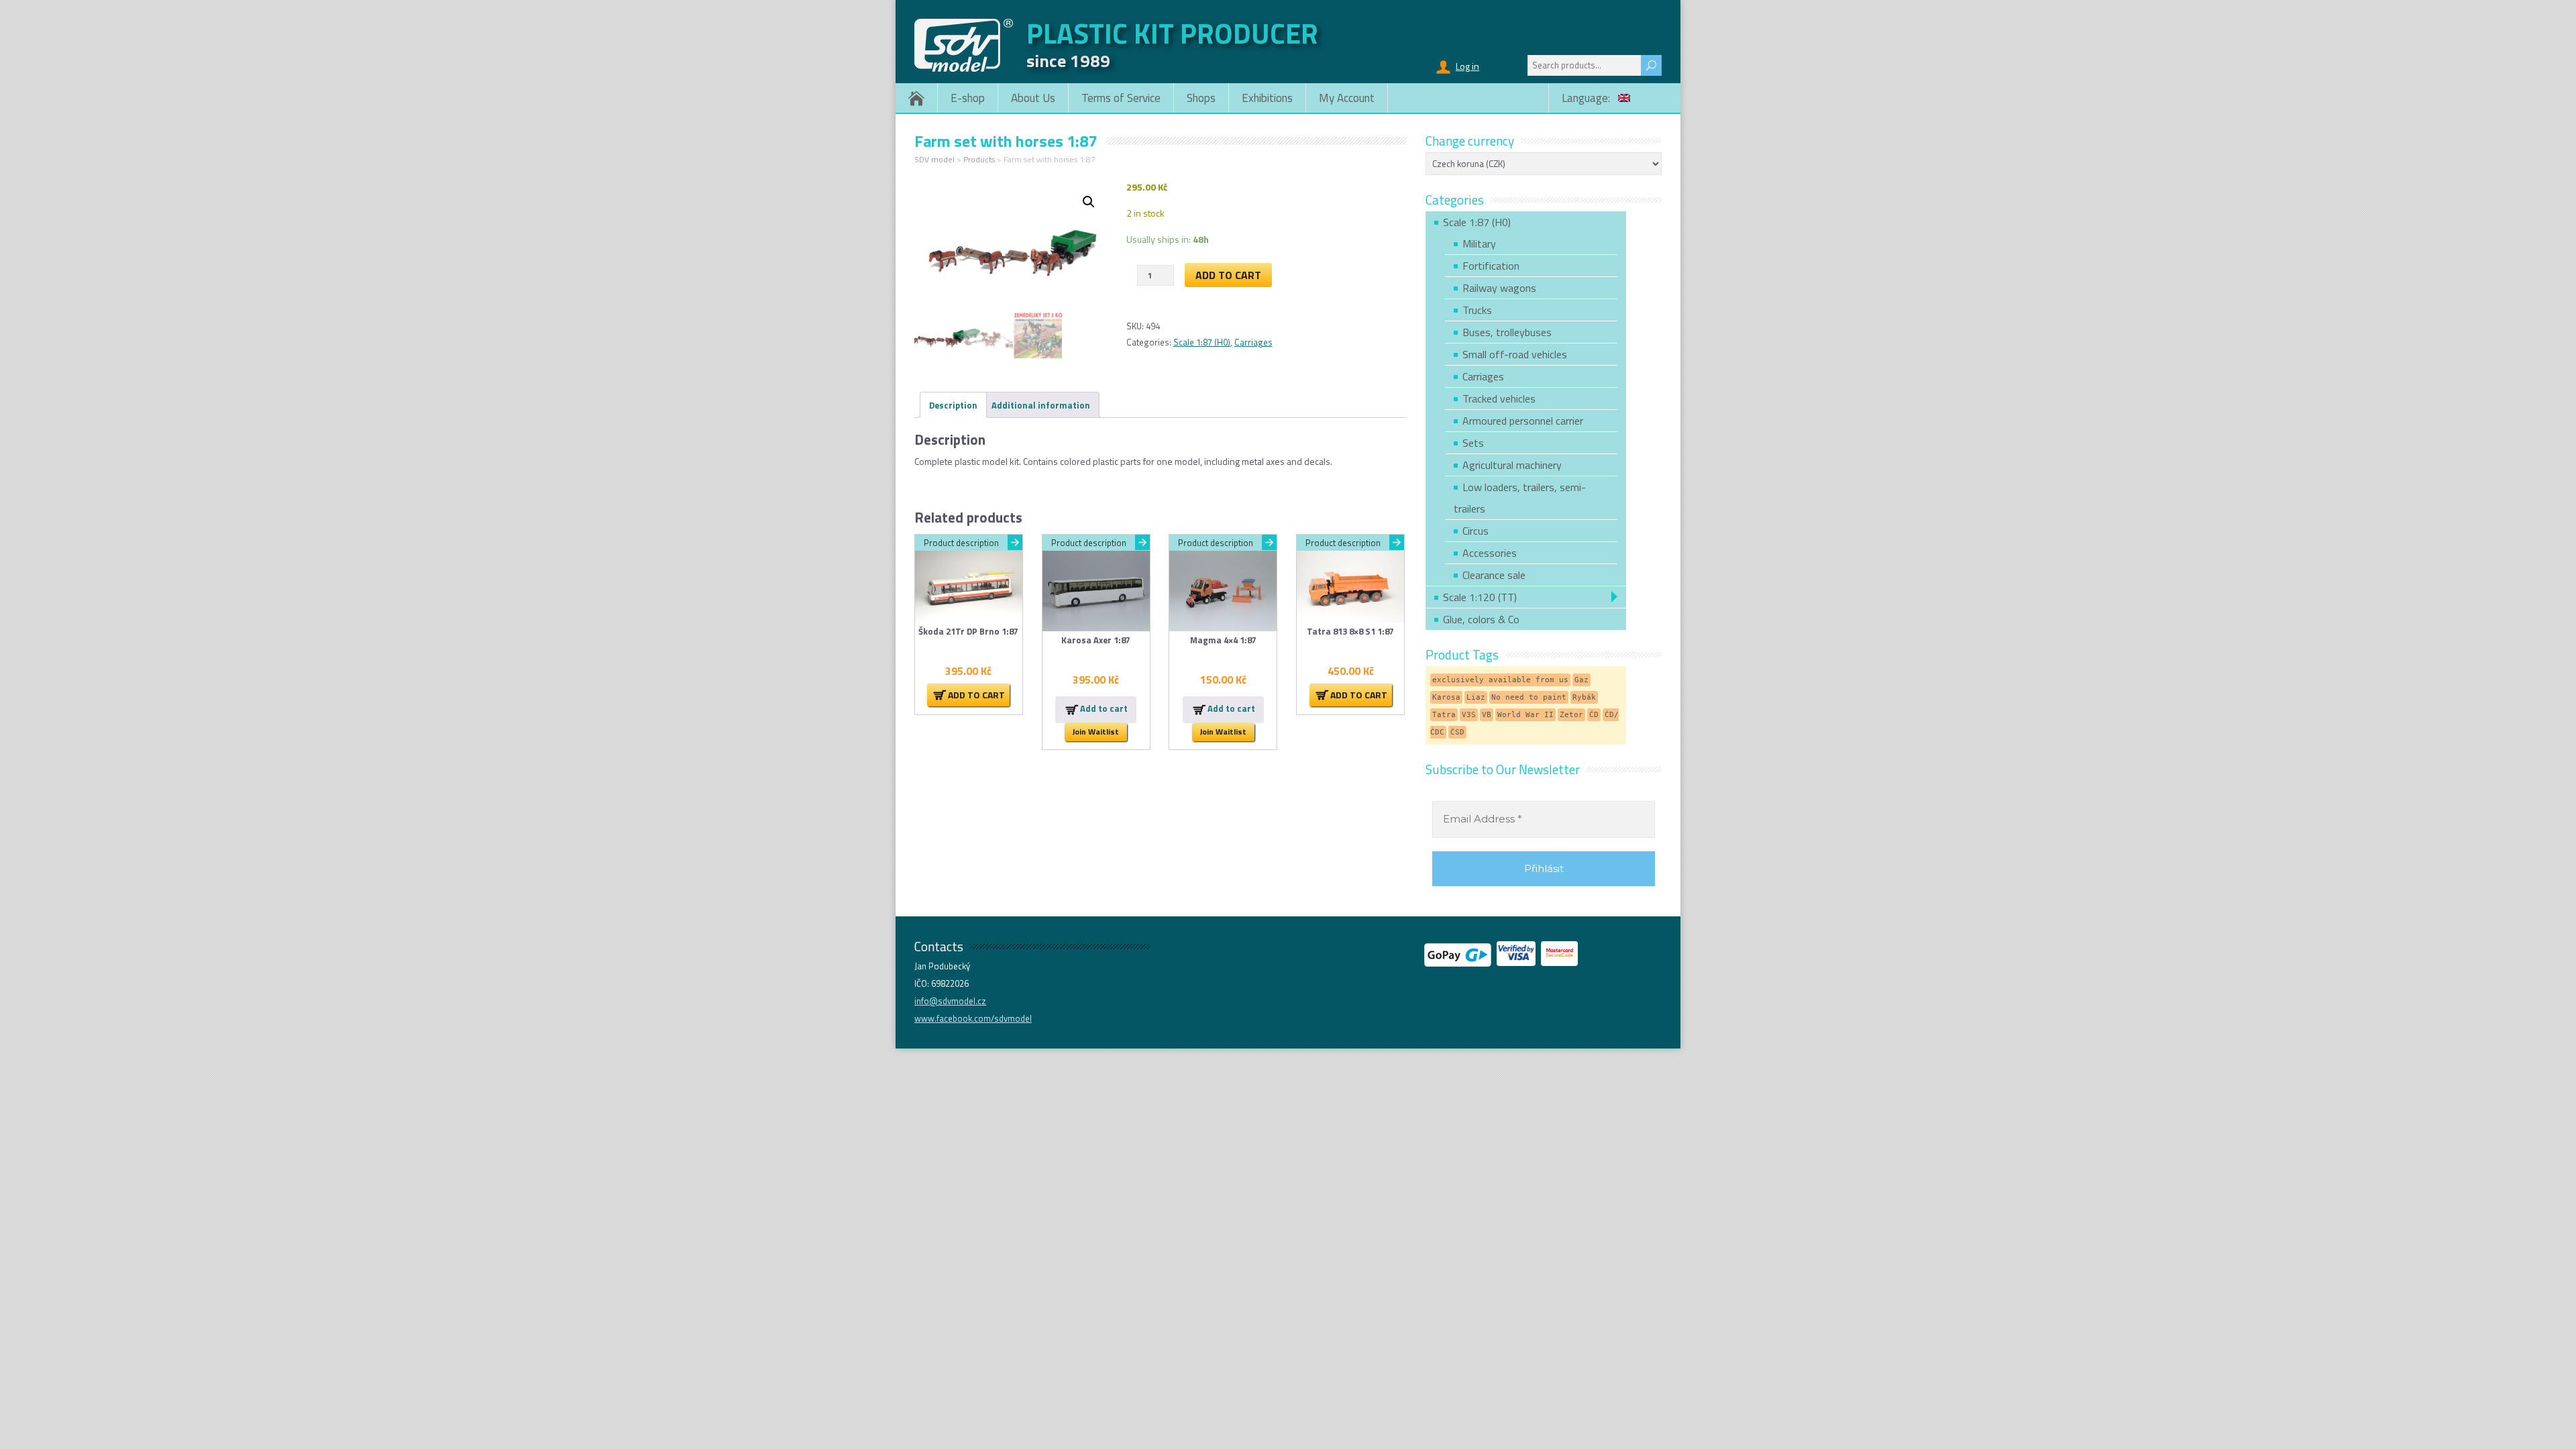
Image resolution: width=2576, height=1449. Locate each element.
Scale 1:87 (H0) (1202, 342)
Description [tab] (953, 405)
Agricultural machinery (1512, 465)
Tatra (1444, 715)
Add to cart (1228, 275)
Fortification (1491, 266)
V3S (1469, 715)
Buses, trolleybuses (1507, 332)
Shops (1201, 98)
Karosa (1446, 697)
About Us (1033, 98)
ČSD (1457, 732)
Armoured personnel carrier (1523, 421)
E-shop (968, 98)
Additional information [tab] (1041, 405)
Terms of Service (1121, 98)
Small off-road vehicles (1515, 354)
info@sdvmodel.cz (950, 1001)
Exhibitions (1267, 98)
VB (1487, 715)
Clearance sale (1494, 575)
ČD (1594, 715)
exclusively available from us (1500, 680)
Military (1479, 244)
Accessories (1490, 553)
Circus (1475, 531)
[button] (1089, 202)
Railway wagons (1499, 288)
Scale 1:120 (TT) (1480, 597)
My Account (1347, 98)
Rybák (1584, 697)
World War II (1525, 715)
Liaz (1476, 697)
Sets (1473, 443)
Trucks (1477, 310)
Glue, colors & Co (1481, 619)
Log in (1467, 66)
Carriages (1253, 342)
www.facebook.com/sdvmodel (973, 1018)
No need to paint (1529, 697)
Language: (1587, 98)
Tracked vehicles (1499, 398)
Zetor (1571, 715)
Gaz (1581, 680)
